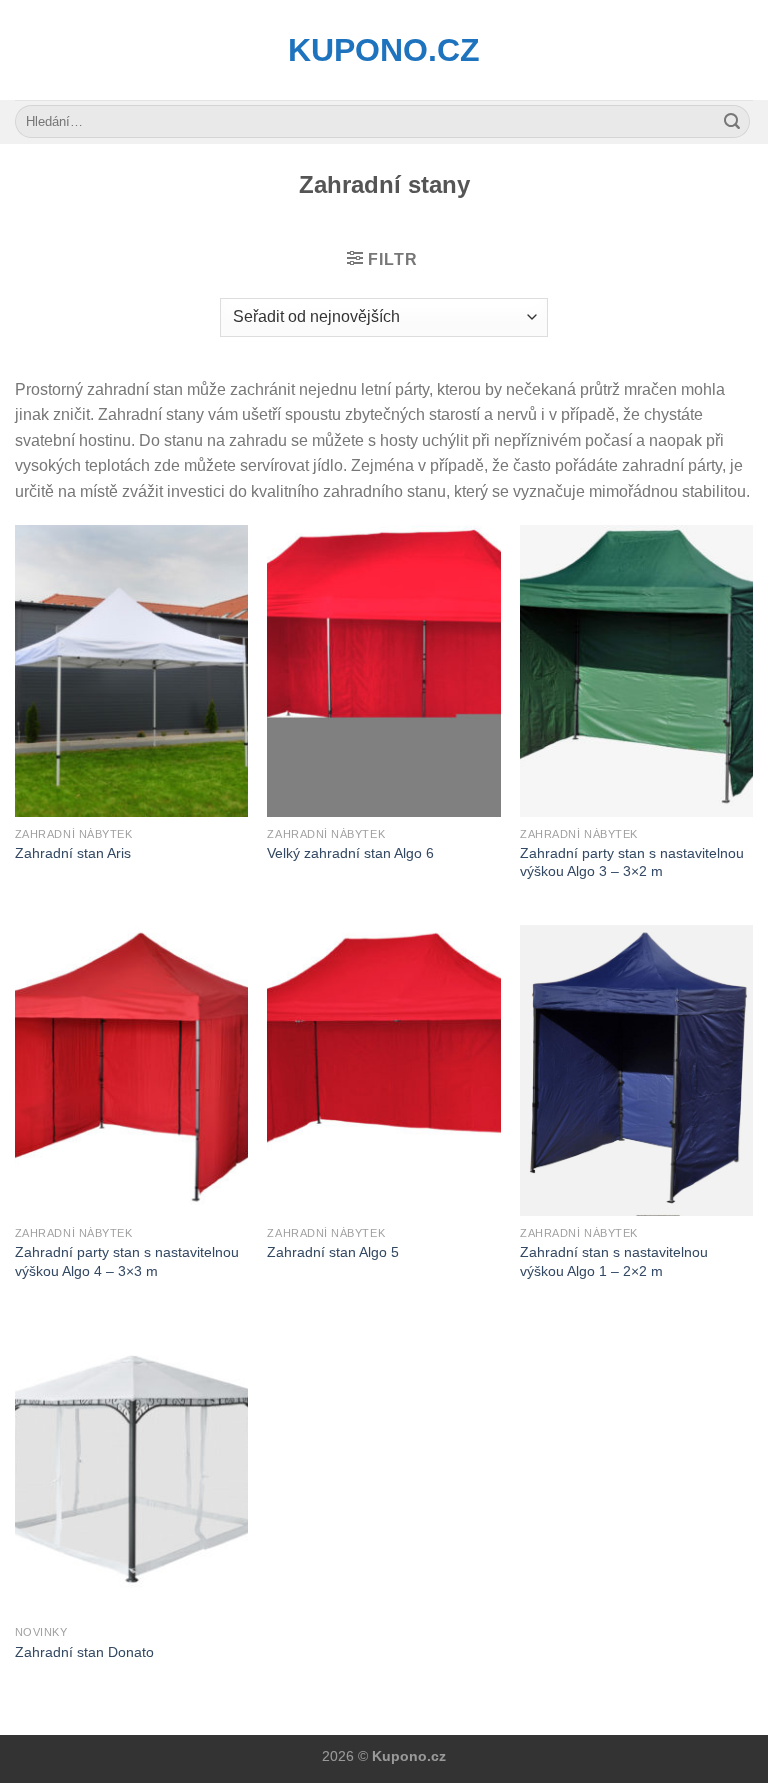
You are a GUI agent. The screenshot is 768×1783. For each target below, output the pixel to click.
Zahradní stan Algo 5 (333, 1252)
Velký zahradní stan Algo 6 (350, 853)
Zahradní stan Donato (84, 1652)
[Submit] (732, 122)
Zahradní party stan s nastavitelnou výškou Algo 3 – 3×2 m (632, 862)
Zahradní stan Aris (73, 853)
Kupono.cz (384, 50)
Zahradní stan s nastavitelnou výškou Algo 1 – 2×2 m (614, 1261)
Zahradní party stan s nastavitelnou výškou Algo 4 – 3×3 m (127, 1261)
